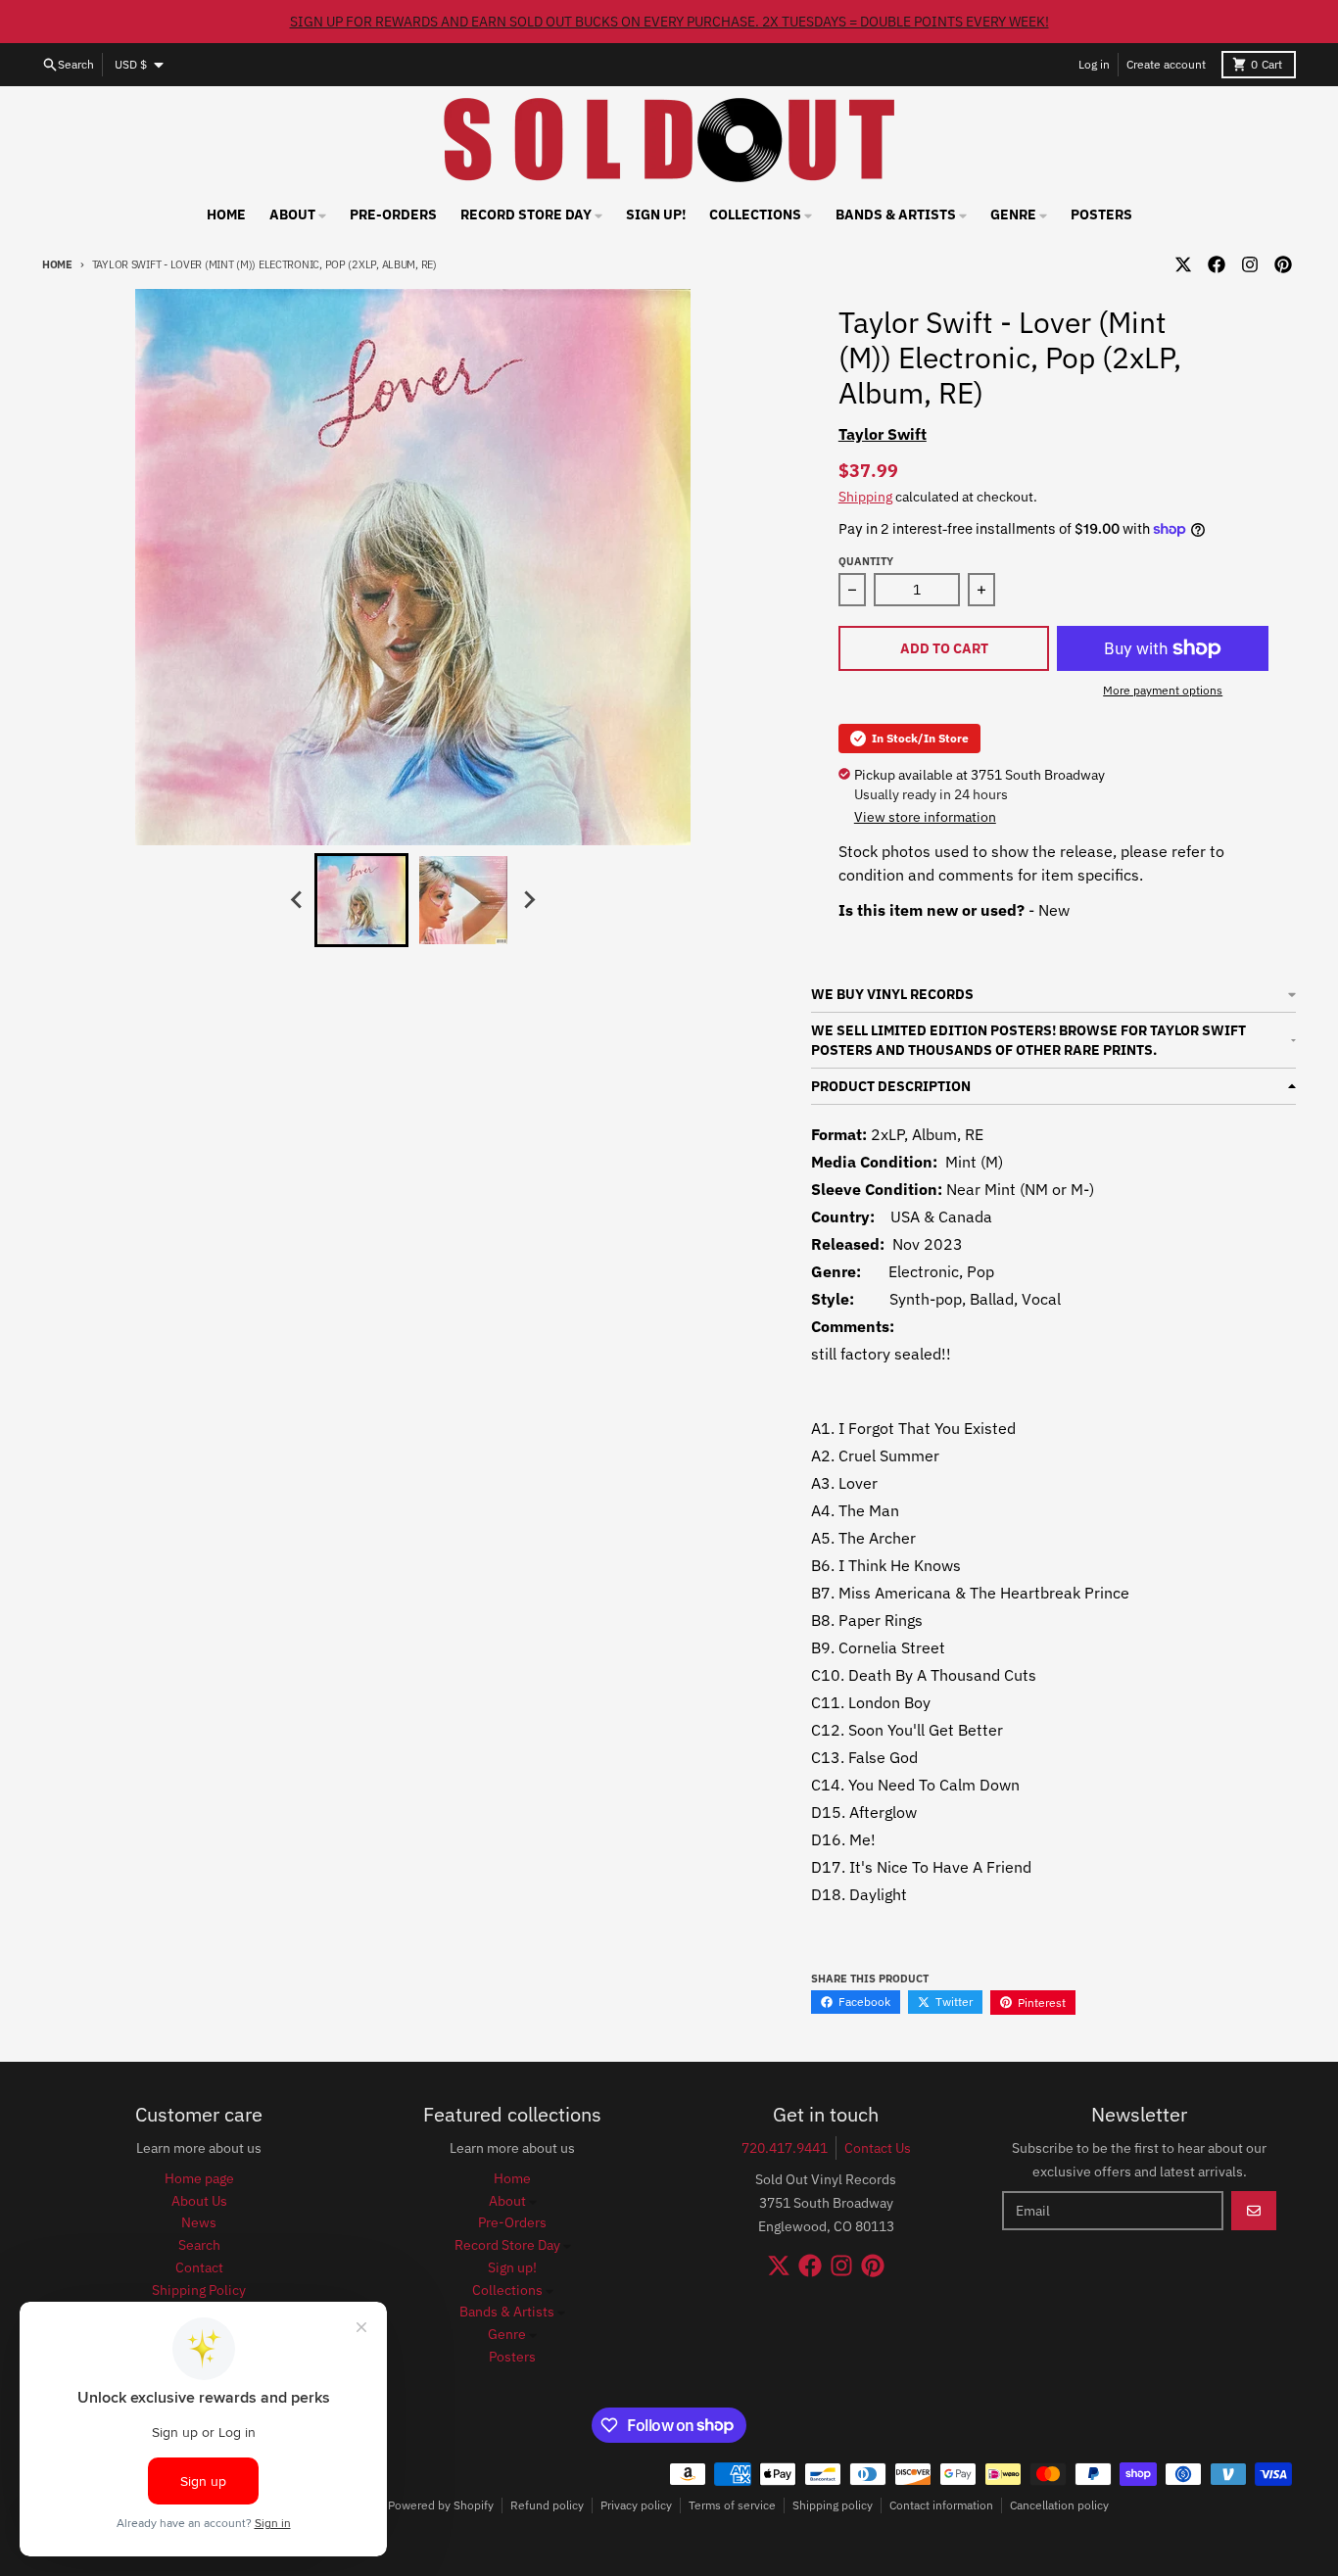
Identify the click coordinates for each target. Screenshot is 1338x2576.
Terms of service (732, 2505)
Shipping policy (833, 2505)
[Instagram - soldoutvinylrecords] (1250, 264)
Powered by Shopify (441, 2505)
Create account (1166, 64)
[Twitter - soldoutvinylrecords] (1183, 264)
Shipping (865, 497)
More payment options (1163, 690)
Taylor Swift (883, 434)
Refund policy (547, 2505)
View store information (925, 817)
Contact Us (878, 2148)
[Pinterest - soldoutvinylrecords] (1283, 264)
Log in (1094, 64)
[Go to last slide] (297, 900)
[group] (361, 900)
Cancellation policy (1059, 2505)
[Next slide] (528, 900)
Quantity (866, 561)
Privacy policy (636, 2505)
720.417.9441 (785, 2148)
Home (57, 264)
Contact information (941, 2505)
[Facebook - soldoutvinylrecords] (1217, 264)
